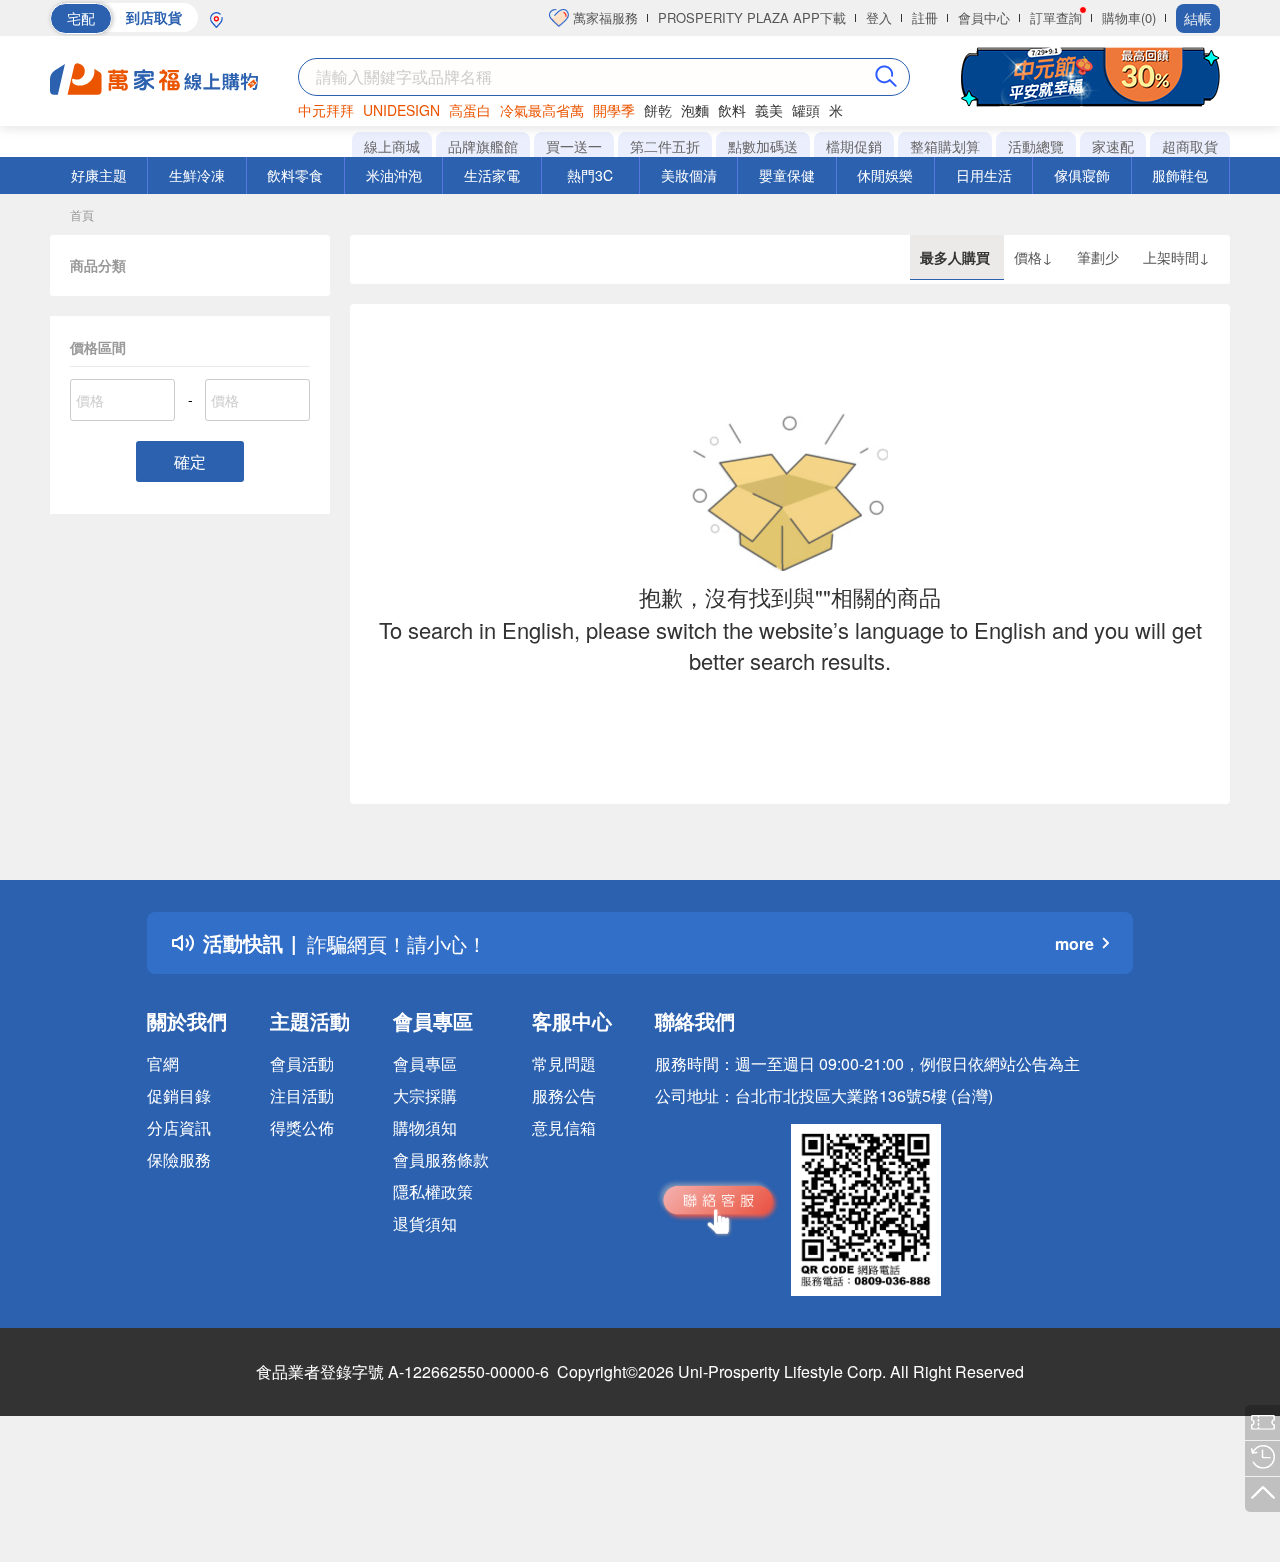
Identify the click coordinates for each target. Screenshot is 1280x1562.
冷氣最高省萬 (542, 110)
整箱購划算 (945, 146)
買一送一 (574, 146)
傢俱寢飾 (1082, 175)
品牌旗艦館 (483, 146)
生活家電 (492, 175)
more (1074, 943)
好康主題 (99, 175)
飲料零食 (295, 175)
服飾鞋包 (1180, 175)
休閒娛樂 (885, 175)
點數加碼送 (763, 146)
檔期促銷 (854, 146)
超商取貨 (1190, 146)
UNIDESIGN (401, 110)
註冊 (925, 17)
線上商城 (392, 146)
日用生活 (984, 175)
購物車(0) (1129, 17)
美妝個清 (689, 175)
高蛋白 (470, 110)
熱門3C (590, 175)
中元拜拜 (326, 110)
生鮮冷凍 (197, 175)
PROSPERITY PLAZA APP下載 (752, 17)
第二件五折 (665, 146)
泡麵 (695, 110)
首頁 (82, 214)
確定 (190, 461)
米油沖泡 (394, 175)
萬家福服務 (603, 17)
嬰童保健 (787, 175)
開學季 (614, 110)
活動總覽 (1036, 146)
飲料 (732, 110)
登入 (879, 17)
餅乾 (658, 110)
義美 (769, 110)
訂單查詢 (1056, 17)
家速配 (1113, 146)
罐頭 (806, 110)
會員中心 (984, 17)
